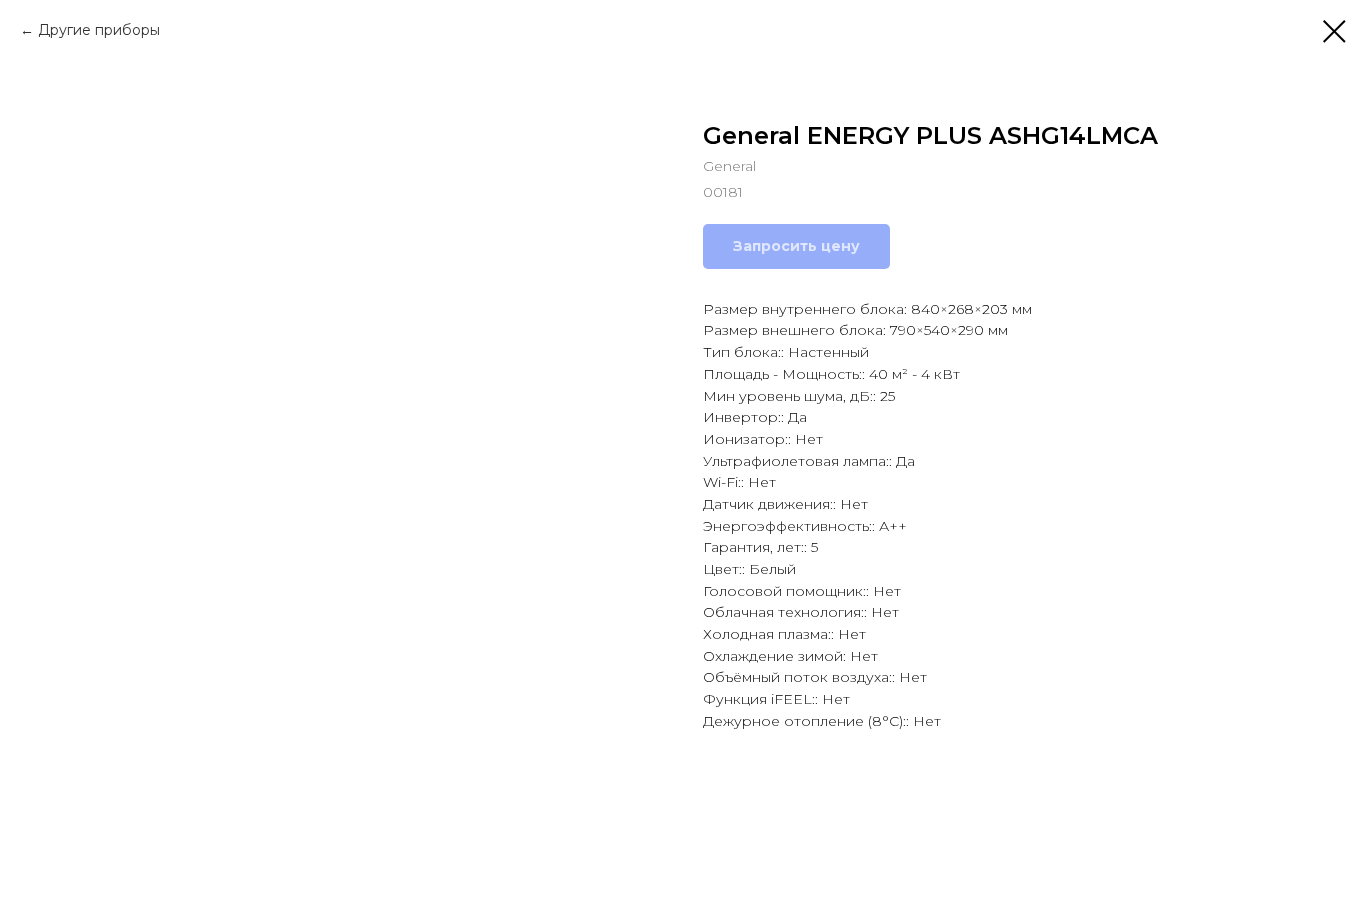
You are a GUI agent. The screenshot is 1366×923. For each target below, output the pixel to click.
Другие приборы (99, 30)
